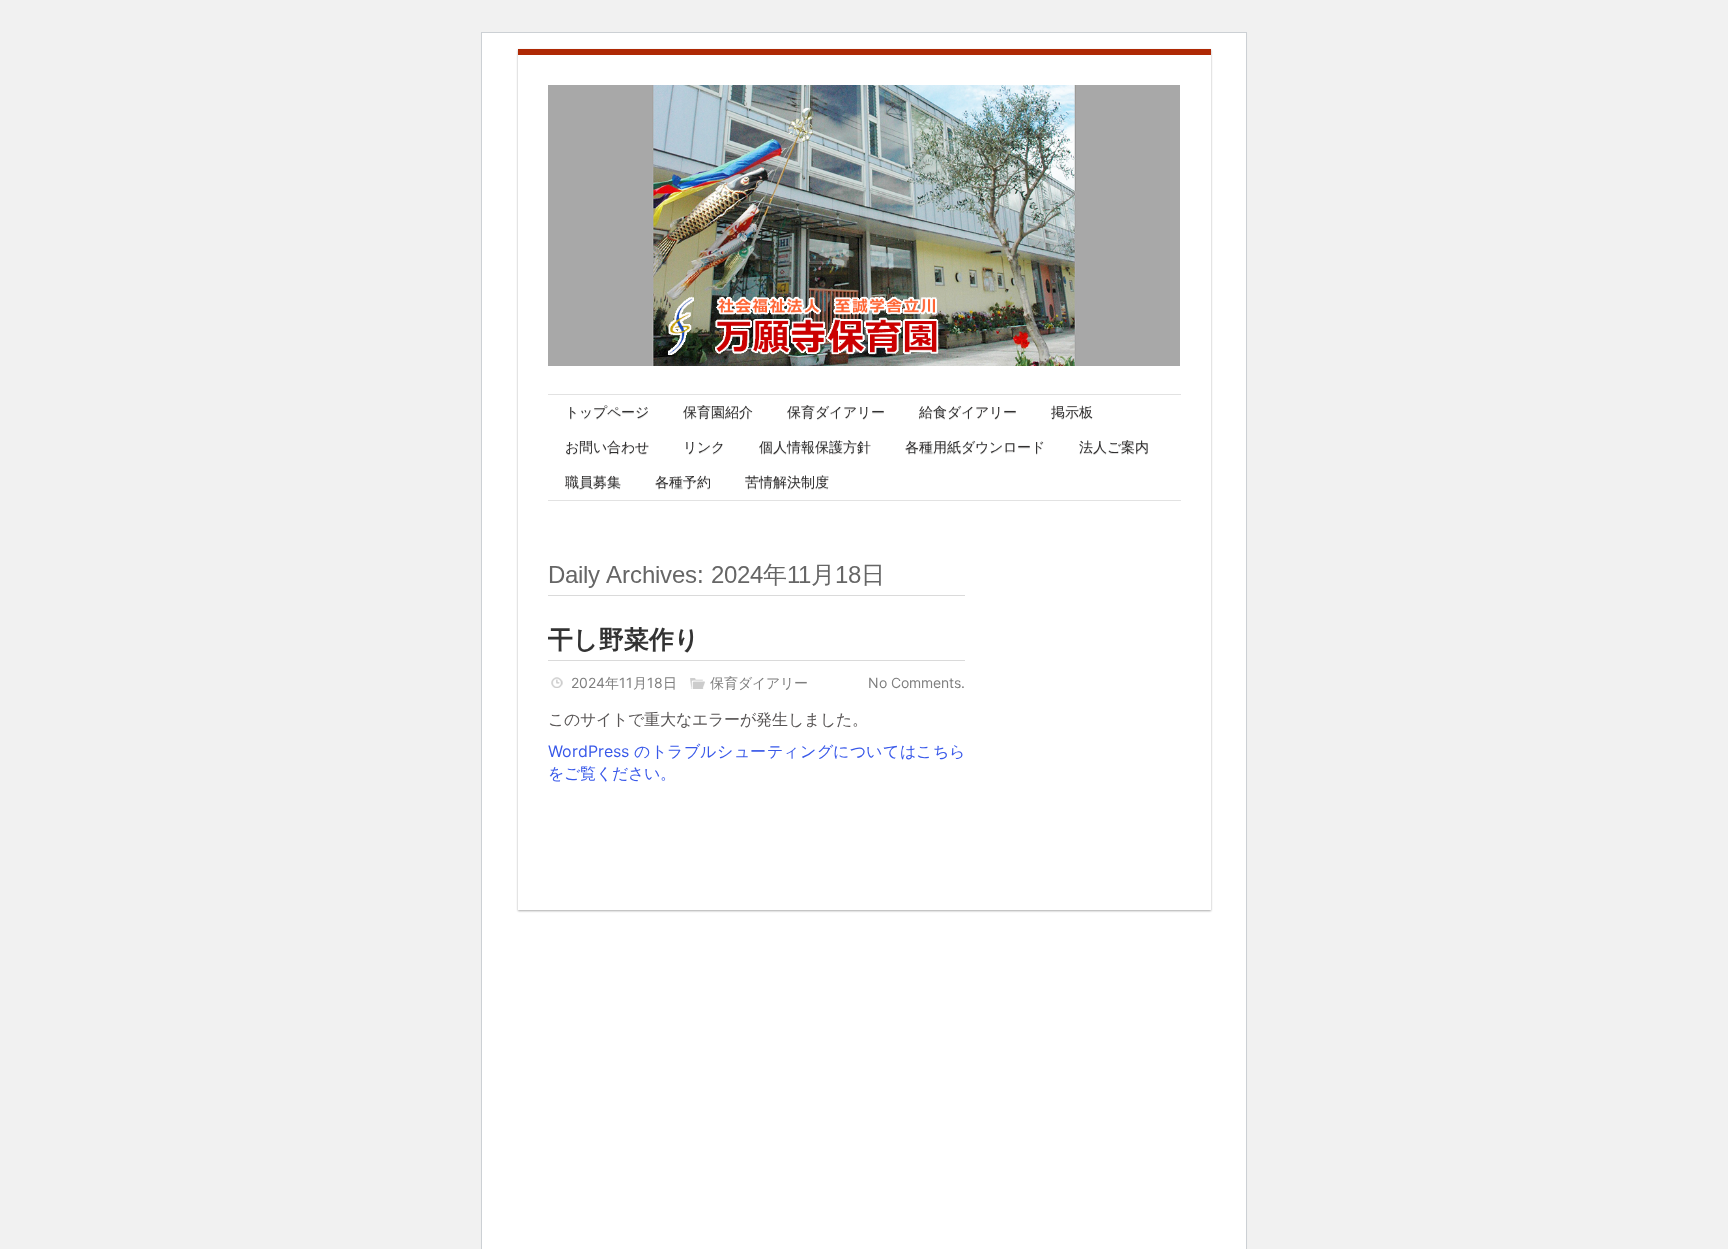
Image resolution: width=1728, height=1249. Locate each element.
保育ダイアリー (836, 412)
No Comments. (916, 682)
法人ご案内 (1114, 447)
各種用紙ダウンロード (975, 447)
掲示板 (1072, 412)
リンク (704, 447)
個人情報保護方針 (815, 447)
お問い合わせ (607, 447)
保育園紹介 (718, 412)
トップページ (607, 412)
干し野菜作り (624, 639)
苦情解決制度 (787, 482)
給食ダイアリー (968, 412)
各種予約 (683, 482)
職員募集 (593, 482)
